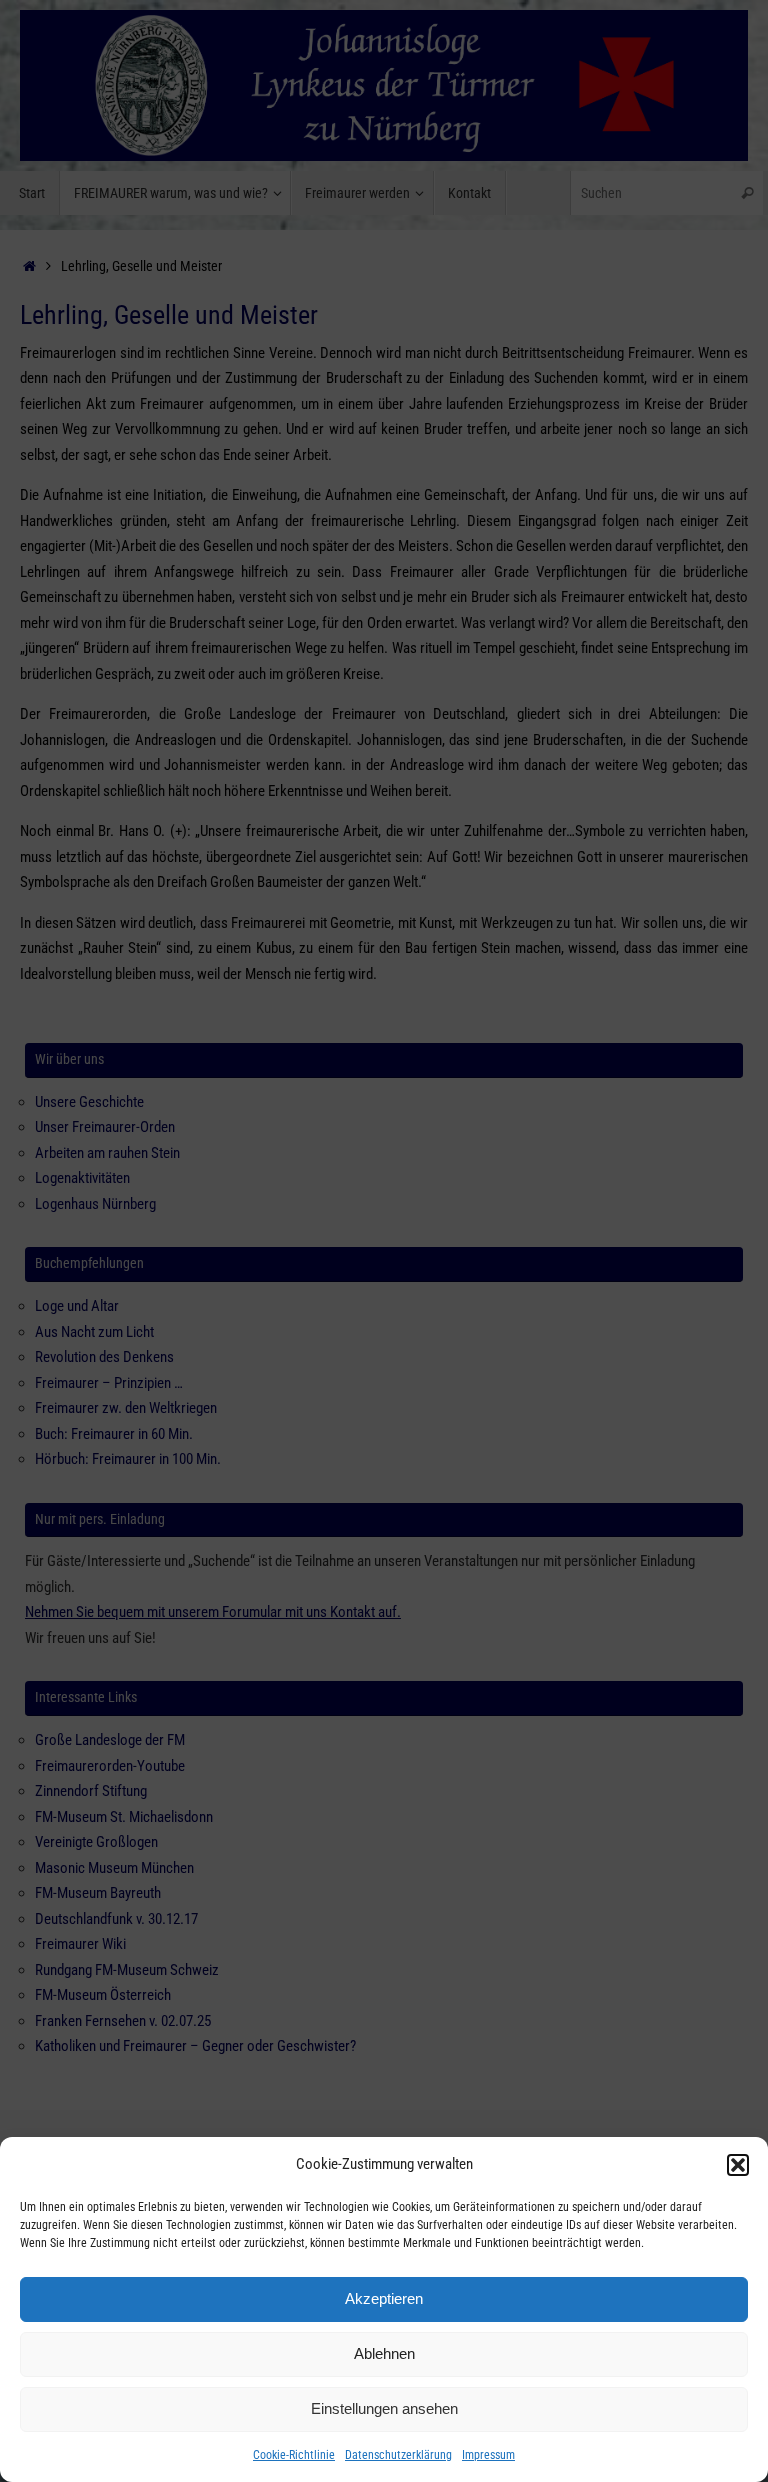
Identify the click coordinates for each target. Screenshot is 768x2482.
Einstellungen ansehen (384, 2408)
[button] (738, 2165)
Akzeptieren (384, 2298)
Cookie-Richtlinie (294, 2455)
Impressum (488, 2455)
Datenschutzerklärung (398, 2455)
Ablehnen (384, 2353)
